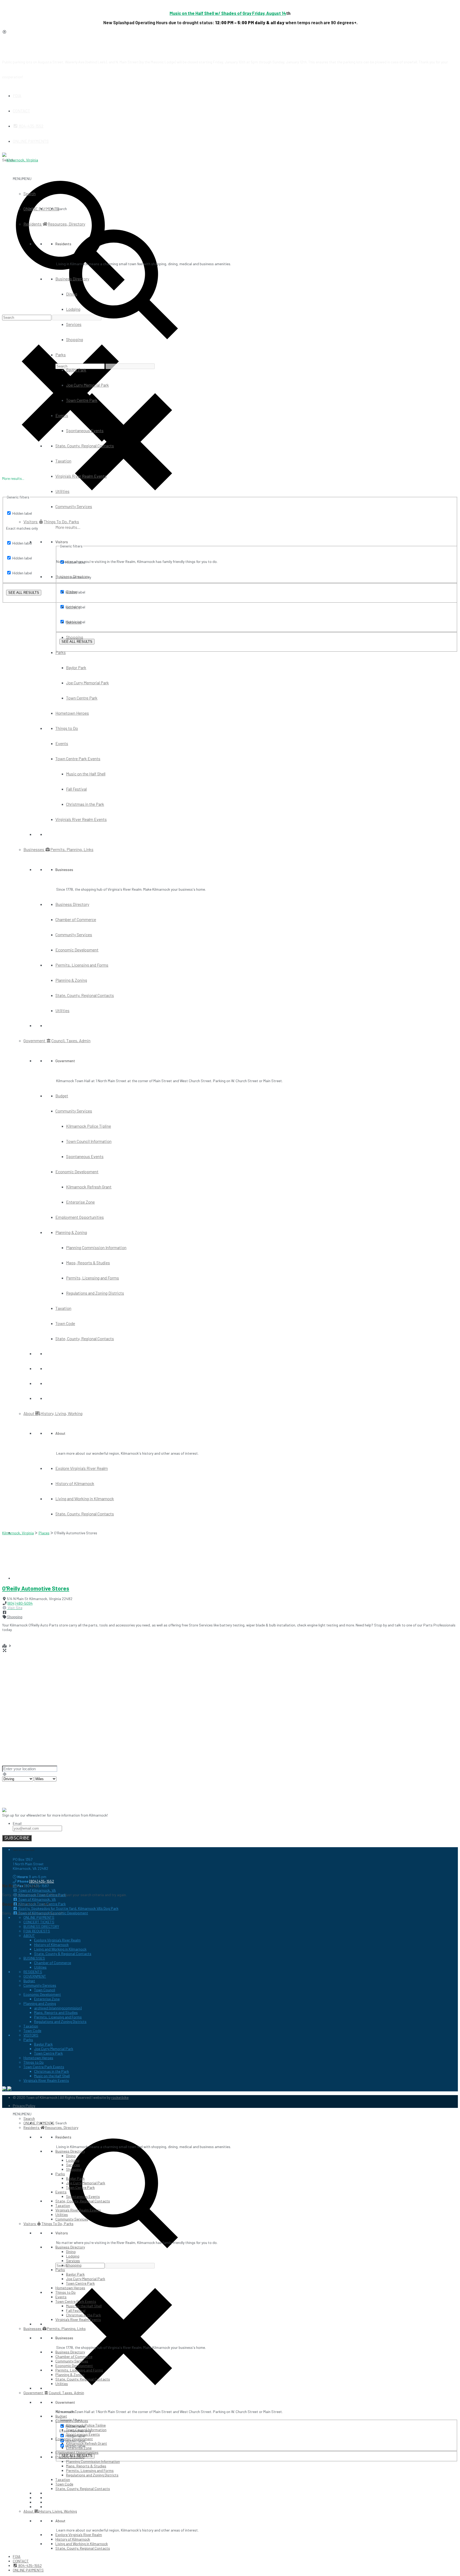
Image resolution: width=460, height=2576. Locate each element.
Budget (62, 1096)
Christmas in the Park (85, 804)
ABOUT (29, 1935)
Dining (72, 294)
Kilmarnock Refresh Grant (89, 1187)
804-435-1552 (31, 126)
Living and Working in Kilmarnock (85, 1498)
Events (62, 415)
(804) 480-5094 (20, 1603)
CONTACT (21, 111)
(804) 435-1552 (42, 1881)
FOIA (17, 95)
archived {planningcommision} (58, 2008)
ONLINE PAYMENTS (31, 141)
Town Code (65, 1323)
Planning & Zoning (71, 980)
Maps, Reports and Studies (56, 2012)
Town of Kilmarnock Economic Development (53, 1913)
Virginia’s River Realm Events (81, 476)
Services (74, 324)
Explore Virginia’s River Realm (82, 1468)
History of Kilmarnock (75, 1483)
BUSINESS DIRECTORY (41, 1926)
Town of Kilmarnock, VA (37, 1890)
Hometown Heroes (72, 713)
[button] (22, 179)
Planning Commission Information (96, 1247)
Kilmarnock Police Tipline (89, 1126)
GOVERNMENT (35, 1976)
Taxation (63, 461)
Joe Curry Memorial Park (87, 385)
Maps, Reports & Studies (88, 1263)
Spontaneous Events (85, 430)
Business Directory (72, 279)
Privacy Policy (24, 2106)
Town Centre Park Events (78, 759)
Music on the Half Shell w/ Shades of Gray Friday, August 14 (228, 13)
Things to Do (67, 728)
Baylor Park (76, 370)
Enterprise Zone (80, 1202)
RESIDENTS (33, 1972)
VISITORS (31, 2035)
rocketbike (120, 2097)
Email (17, 1823)
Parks (61, 355)
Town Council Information (89, 1141)
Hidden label (22, 513)
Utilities (62, 491)
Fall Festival (76, 789)
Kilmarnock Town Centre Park (42, 1895)
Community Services (74, 506)
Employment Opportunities (80, 1217)
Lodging (73, 309)
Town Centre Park (82, 400)
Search (30, 193)
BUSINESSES (34, 1958)
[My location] (230, 1774)
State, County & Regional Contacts (63, 1954)
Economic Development (77, 950)
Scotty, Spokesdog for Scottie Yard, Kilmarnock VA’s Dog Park (68, 1908)
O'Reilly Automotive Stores (36, 1588)
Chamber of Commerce (76, 919)
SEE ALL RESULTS (24, 593)
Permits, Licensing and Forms (82, 965)
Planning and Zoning (40, 2003)
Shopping (75, 339)
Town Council (45, 1990)
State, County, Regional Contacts (85, 446)
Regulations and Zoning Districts (95, 1293)
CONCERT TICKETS (39, 1922)
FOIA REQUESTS (37, 1931)
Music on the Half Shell (86, 774)
